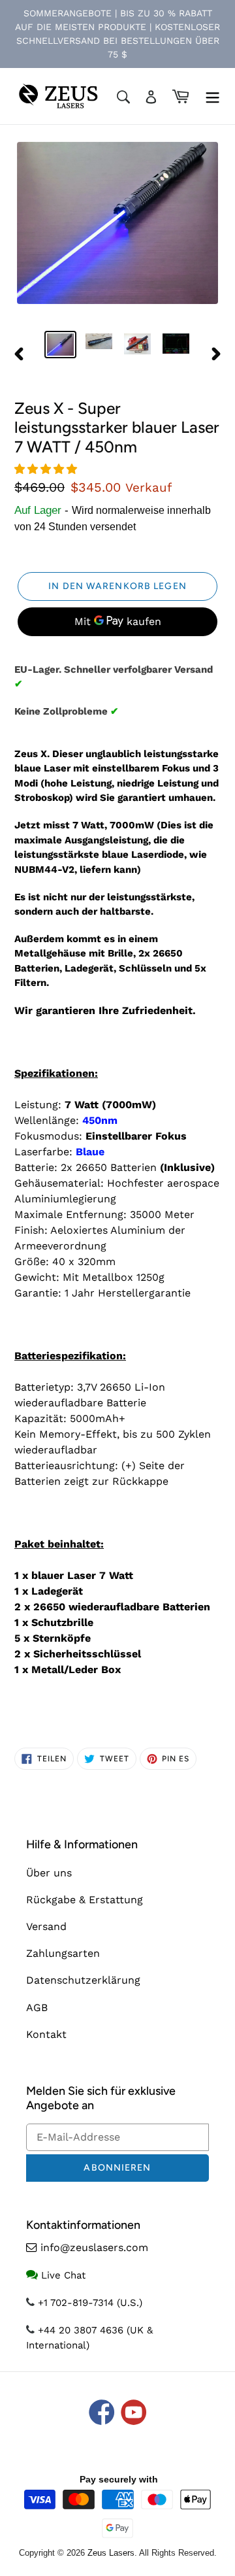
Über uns (49, 1873)
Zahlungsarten (63, 1953)
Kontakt (46, 2034)
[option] (60, 345)
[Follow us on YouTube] (134, 2414)
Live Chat (63, 2275)
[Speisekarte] (212, 96)
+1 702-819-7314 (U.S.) (90, 2303)
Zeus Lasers (111, 2553)
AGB (37, 2008)
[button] (47, 469)
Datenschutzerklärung (83, 1980)
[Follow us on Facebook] (102, 2414)
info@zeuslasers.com (94, 2247)
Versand (46, 1926)
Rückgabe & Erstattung (85, 1900)
